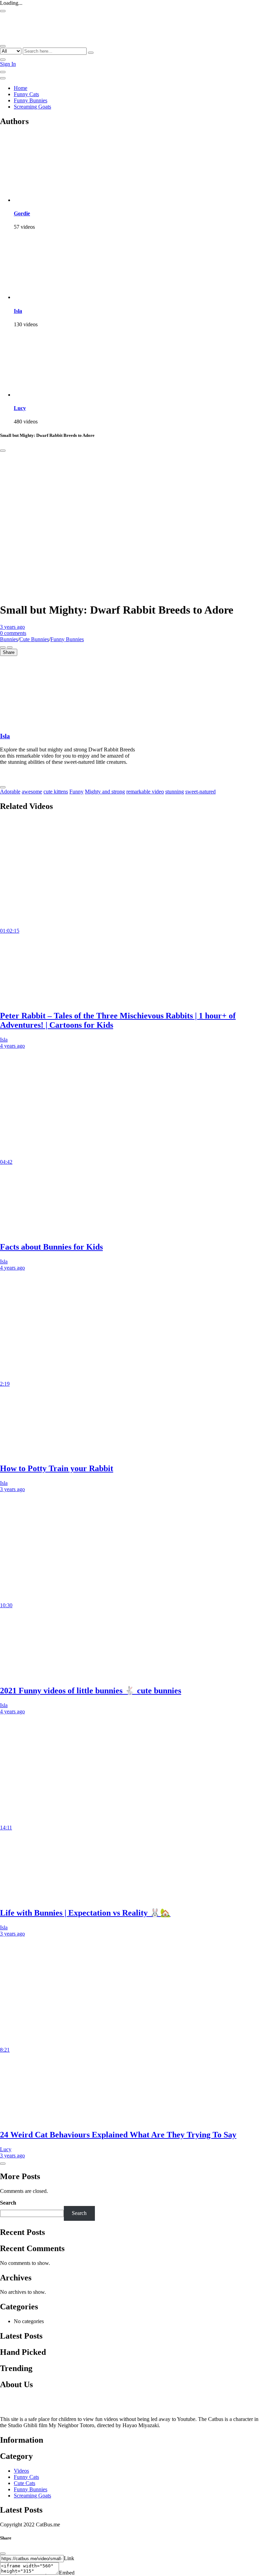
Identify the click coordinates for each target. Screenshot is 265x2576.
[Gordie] (48, 200)
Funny (76, 792)
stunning (175, 792)
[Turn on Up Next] (10, 647)
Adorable (10, 792)
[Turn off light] (3, 647)
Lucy (20, 408)
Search (8, 2203)
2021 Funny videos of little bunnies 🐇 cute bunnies (91, 1691)
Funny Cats (26, 94)
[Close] (3, 451)
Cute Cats (24, 2483)
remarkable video (145, 792)
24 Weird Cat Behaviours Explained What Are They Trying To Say (118, 2135)
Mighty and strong (105, 792)
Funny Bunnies (31, 100)
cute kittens (56, 792)
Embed (67, 2573)
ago (12, 627)
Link (69, 2558)
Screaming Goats (32, 107)
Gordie (22, 213)
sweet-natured (200, 792)
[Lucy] (48, 395)
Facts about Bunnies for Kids (51, 1247)
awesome (32, 792)
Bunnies (9, 639)
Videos (21, 2471)
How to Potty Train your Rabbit (57, 1468)
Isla (18, 311)
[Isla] (48, 297)
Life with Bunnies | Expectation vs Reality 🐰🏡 (85, 1913)
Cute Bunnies (34, 639)
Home (21, 88)
